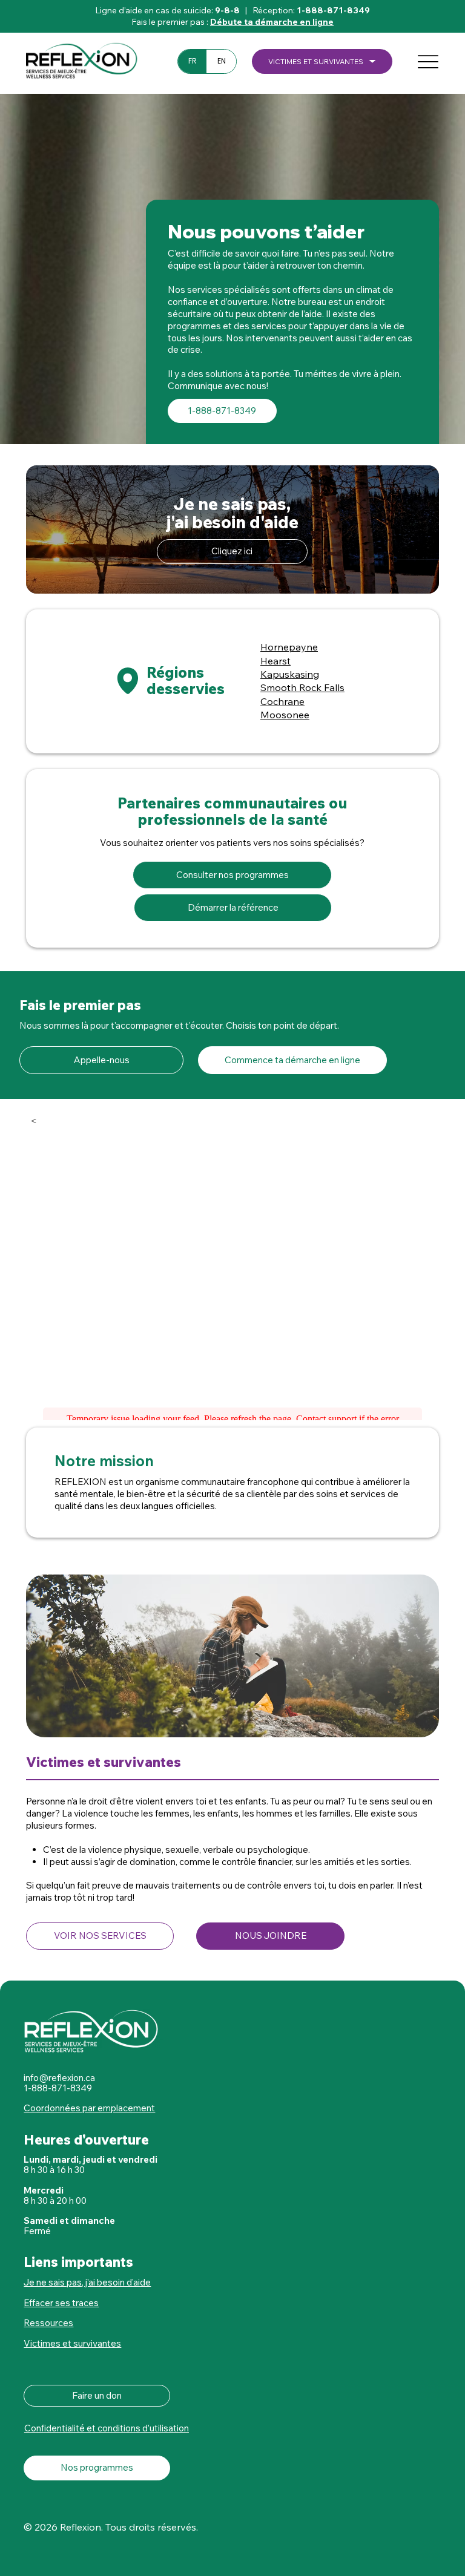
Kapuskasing (290, 674)
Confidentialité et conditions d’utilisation (107, 2428)
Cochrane (282, 701)
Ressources (48, 2323)
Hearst (275, 661)
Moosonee (285, 715)
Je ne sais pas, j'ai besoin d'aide (87, 2282)
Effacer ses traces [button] (61, 2303)
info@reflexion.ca (59, 2078)
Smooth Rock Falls (302, 687)
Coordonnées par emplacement (89, 2108)
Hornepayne (289, 647)
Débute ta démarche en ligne (272, 22)
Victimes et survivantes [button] (72, 2343)
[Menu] (428, 62)
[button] (322, 62)
